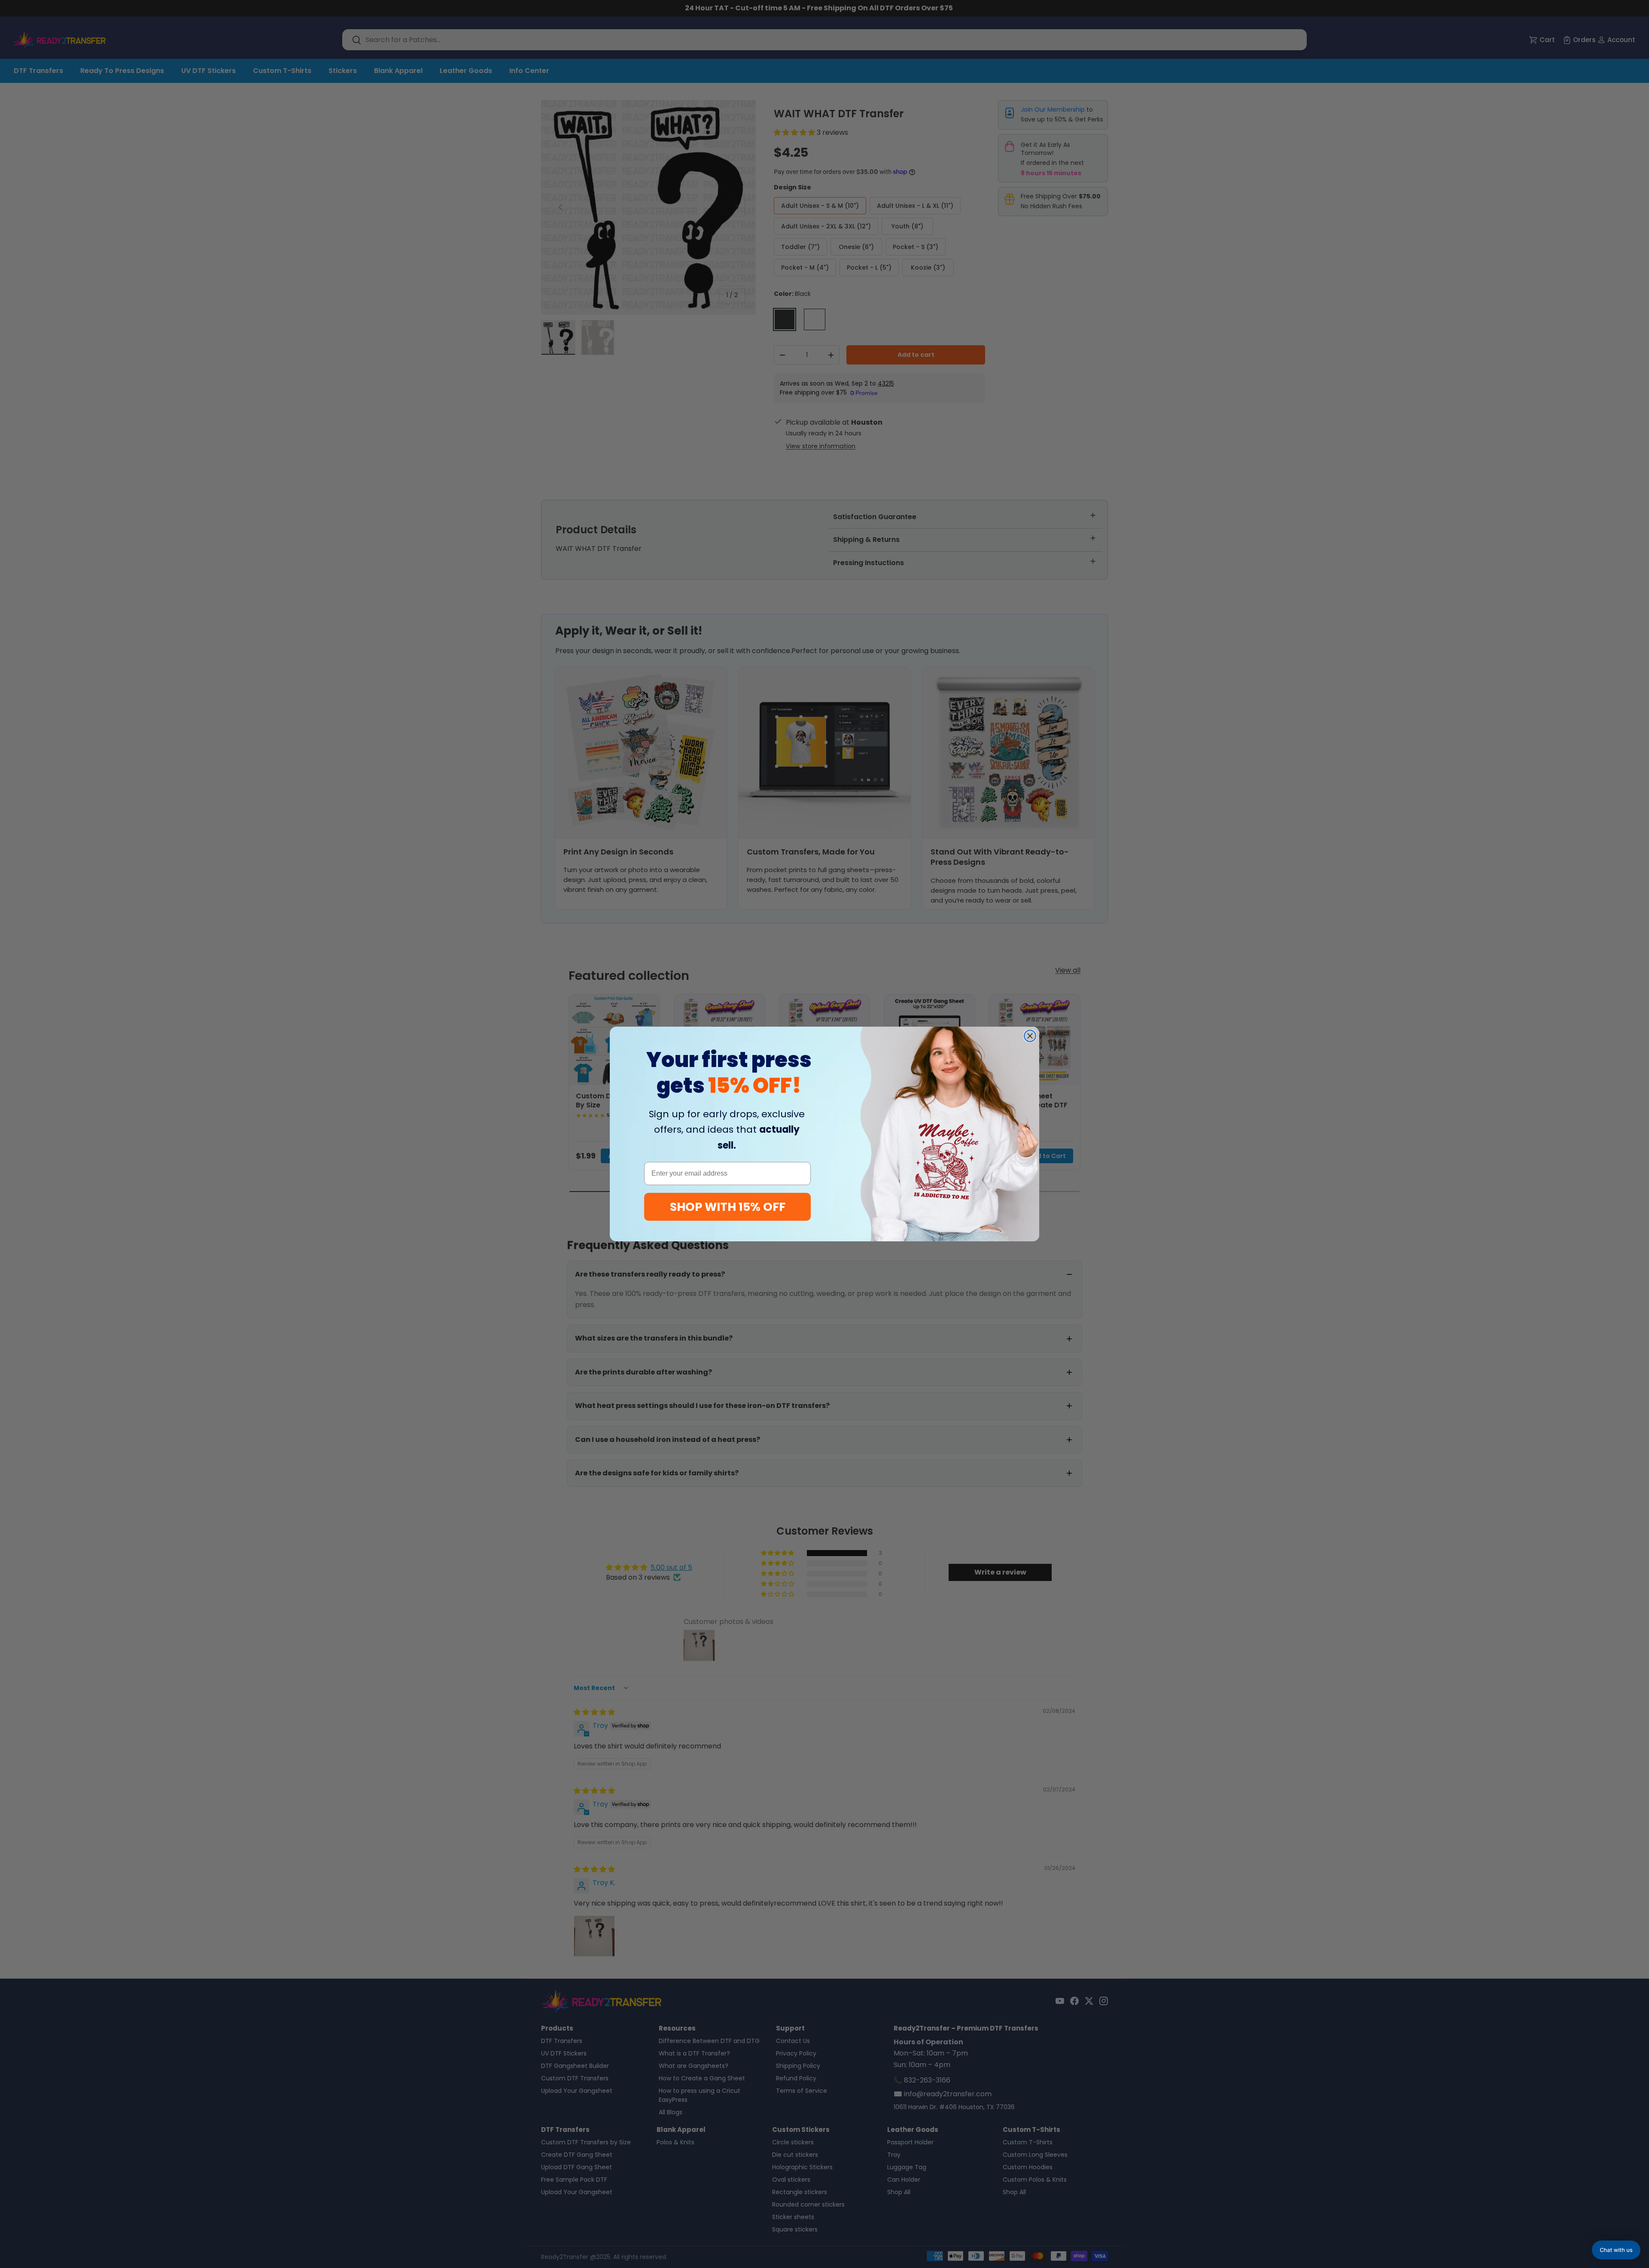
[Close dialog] (1030, 1036)
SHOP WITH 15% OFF (728, 1207)
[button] (1616, 2250)
